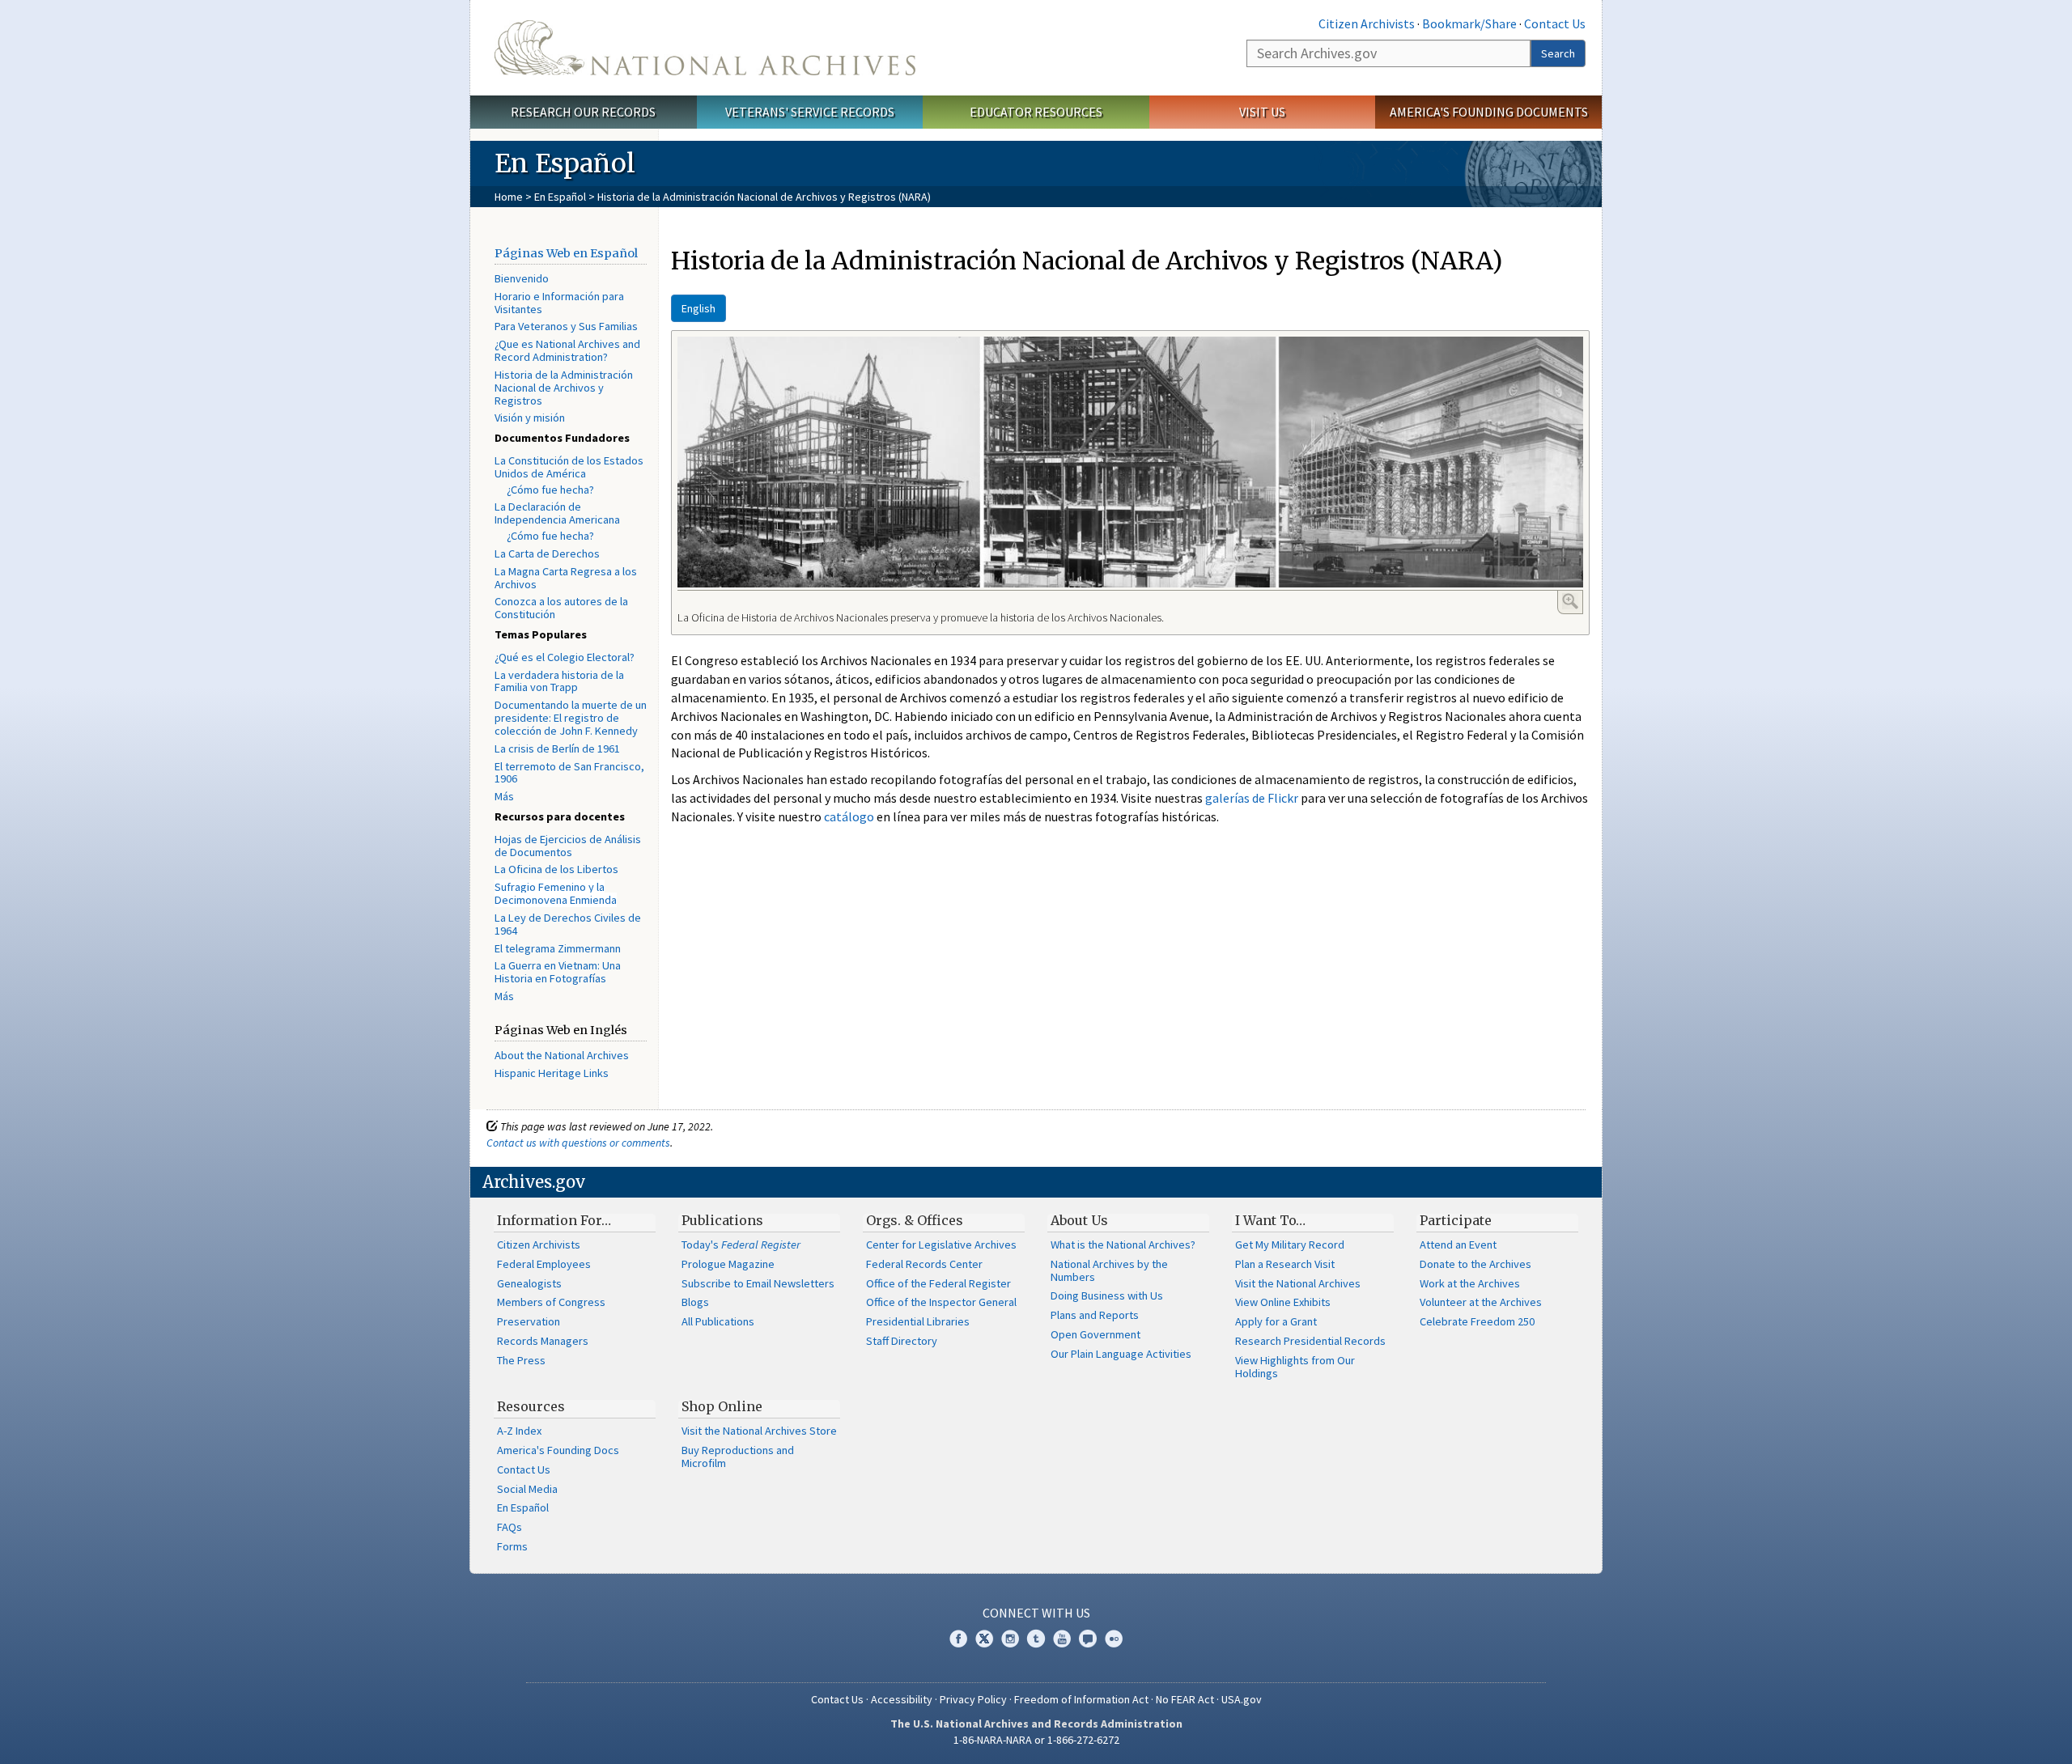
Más (504, 796)
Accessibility (902, 1699)
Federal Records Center (924, 1264)
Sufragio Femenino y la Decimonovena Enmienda (556, 893)
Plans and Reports (1095, 1315)
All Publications (718, 1321)
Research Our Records (583, 112)
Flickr (1114, 1639)
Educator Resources (1036, 112)
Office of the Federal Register (938, 1283)
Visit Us (1262, 112)
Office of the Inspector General (941, 1302)
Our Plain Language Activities (1121, 1354)
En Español (560, 197)
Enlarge (1570, 601)
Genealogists (529, 1283)
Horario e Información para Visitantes (559, 303)
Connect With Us (1036, 1613)
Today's (741, 1245)
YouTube (1062, 1639)
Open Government (1095, 1334)
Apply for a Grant (1276, 1321)
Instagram (1010, 1639)
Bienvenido (522, 278)
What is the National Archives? (1123, 1245)
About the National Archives (562, 1055)
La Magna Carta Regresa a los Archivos (566, 578)
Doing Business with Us (1107, 1295)
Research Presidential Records (1310, 1341)
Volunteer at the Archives (1481, 1302)
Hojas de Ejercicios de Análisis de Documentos (568, 846)
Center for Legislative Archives (941, 1245)
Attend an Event (1458, 1245)
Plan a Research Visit (1285, 1264)
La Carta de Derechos (547, 553)
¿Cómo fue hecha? (550, 490)
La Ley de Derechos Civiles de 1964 (568, 924)
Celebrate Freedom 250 (1477, 1321)
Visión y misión (530, 418)
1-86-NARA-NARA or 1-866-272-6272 (1036, 1740)
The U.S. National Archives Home (705, 48)
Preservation (529, 1321)
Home (509, 197)
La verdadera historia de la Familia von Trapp (559, 681)
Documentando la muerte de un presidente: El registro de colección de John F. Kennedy (571, 718)
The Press (521, 1360)
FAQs (510, 1527)
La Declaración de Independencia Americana (557, 513)
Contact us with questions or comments (578, 1143)
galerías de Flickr (1252, 798)
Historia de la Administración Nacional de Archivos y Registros (564, 388)
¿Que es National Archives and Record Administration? (567, 350)
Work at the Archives (1470, 1283)
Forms (512, 1546)
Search (1558, 53)
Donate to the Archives (1475, 1264)
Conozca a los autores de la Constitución (561, 608)
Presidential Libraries (918, 1321)
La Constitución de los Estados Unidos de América (569, 467)
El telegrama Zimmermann (558, 948)
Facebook (958, 1639)
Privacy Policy (973, 1699)
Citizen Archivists (1367, 23)
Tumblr (1036, 1639)
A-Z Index (519, 1431)
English (698, 308)
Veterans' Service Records (810, 112)
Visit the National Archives (1298, 1283)
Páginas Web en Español (566, 253)
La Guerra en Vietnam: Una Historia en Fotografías (558, 972)
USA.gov (1242, 1699)
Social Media (527, 1489)
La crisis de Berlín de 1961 (557, 748)
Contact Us (1555, 23)
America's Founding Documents (1489, 112)
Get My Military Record (1290, 1245)
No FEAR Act (1185, 1699)
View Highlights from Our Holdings (1295, 1367)
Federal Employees (544, 1264)
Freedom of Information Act (1081, 1699)
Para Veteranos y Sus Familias (566, 326)
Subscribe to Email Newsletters (758, 1283)
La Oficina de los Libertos (556, 869)
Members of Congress (551, 1302)
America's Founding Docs (558, 1450)
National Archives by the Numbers (1109, 1270)
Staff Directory (902, 1341)
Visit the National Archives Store (759, 1431)
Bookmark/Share (1469, 23)
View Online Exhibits (1283, 1302)
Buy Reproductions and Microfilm (738, 1457)
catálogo (849, 816)
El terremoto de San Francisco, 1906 (569, 773)
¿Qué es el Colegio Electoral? (565, 657)
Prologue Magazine (728, 1264)
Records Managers (543, 1341)
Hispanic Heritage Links (552, 1073)
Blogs (695, 1302)
